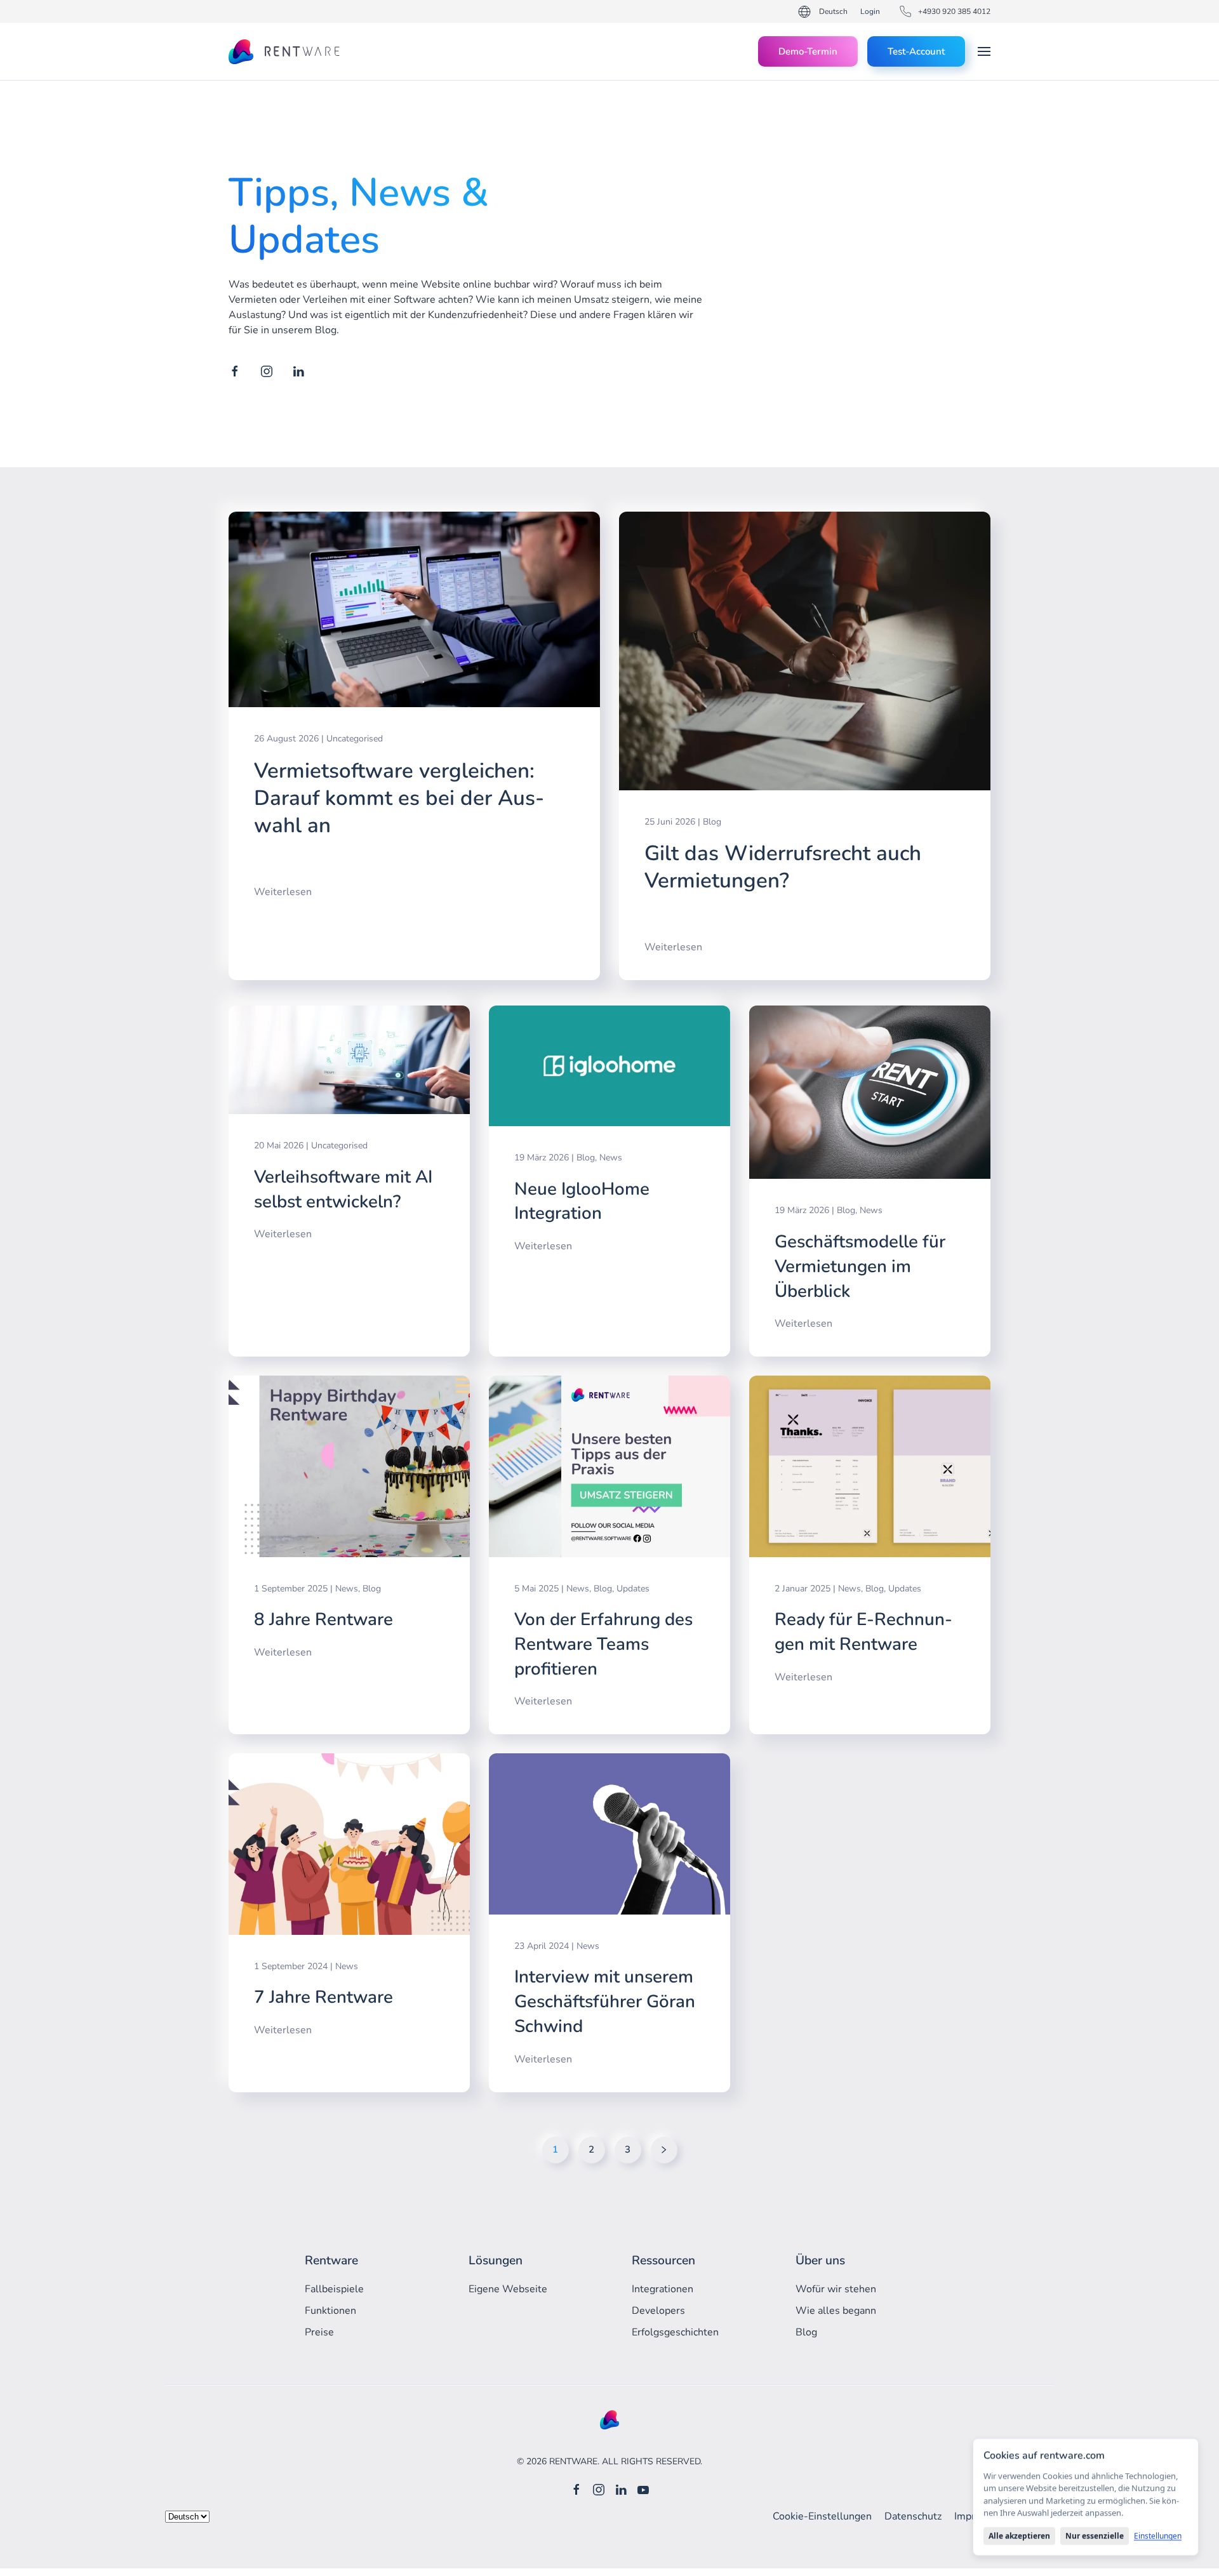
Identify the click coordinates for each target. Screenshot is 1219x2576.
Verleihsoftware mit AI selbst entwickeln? (343, 1189)
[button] (984, 51)
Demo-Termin (808, 51)
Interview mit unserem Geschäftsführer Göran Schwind (605, 2001)
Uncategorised (355, 739)
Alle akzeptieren (1019, 2536)
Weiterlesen (283, 892)
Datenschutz (913, 2516)
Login (870, 11)
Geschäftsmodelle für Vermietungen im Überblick (860, 1266)
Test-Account (916, 51)
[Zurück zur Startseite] (285, 51)
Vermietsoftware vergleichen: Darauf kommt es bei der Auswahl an (399, 798)
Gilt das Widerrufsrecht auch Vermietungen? (783, 867)
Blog (712, 822)
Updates (633, 1589)
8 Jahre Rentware (323, 1619)
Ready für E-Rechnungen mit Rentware (863, 1632)
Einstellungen (1158, 2536)
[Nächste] (664, 2150)
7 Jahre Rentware (323, 1997)
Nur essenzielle (1095, 2536)
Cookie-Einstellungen (822, 2516)
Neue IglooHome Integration (582, 1201)
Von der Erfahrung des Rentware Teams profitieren (603, 1644)
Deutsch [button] (833, 11)
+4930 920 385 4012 (954, 11)
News (611, 1158)
